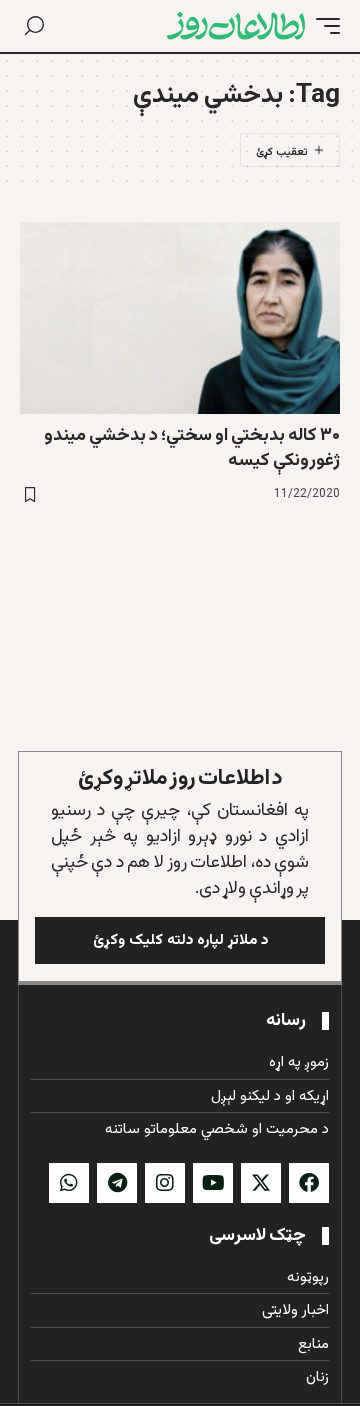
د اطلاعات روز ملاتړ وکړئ (180, 778)
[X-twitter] (261, 1183)
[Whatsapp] (69, 1183)
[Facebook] (309, 1183)
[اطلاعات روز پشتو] (236, 26)
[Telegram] (117, 1183)
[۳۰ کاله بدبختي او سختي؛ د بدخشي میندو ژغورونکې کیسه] (180, 318)
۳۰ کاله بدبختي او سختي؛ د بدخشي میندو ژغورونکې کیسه (192, 448)
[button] (323, 26)
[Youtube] (213, 1183)
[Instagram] (165, 1183)
